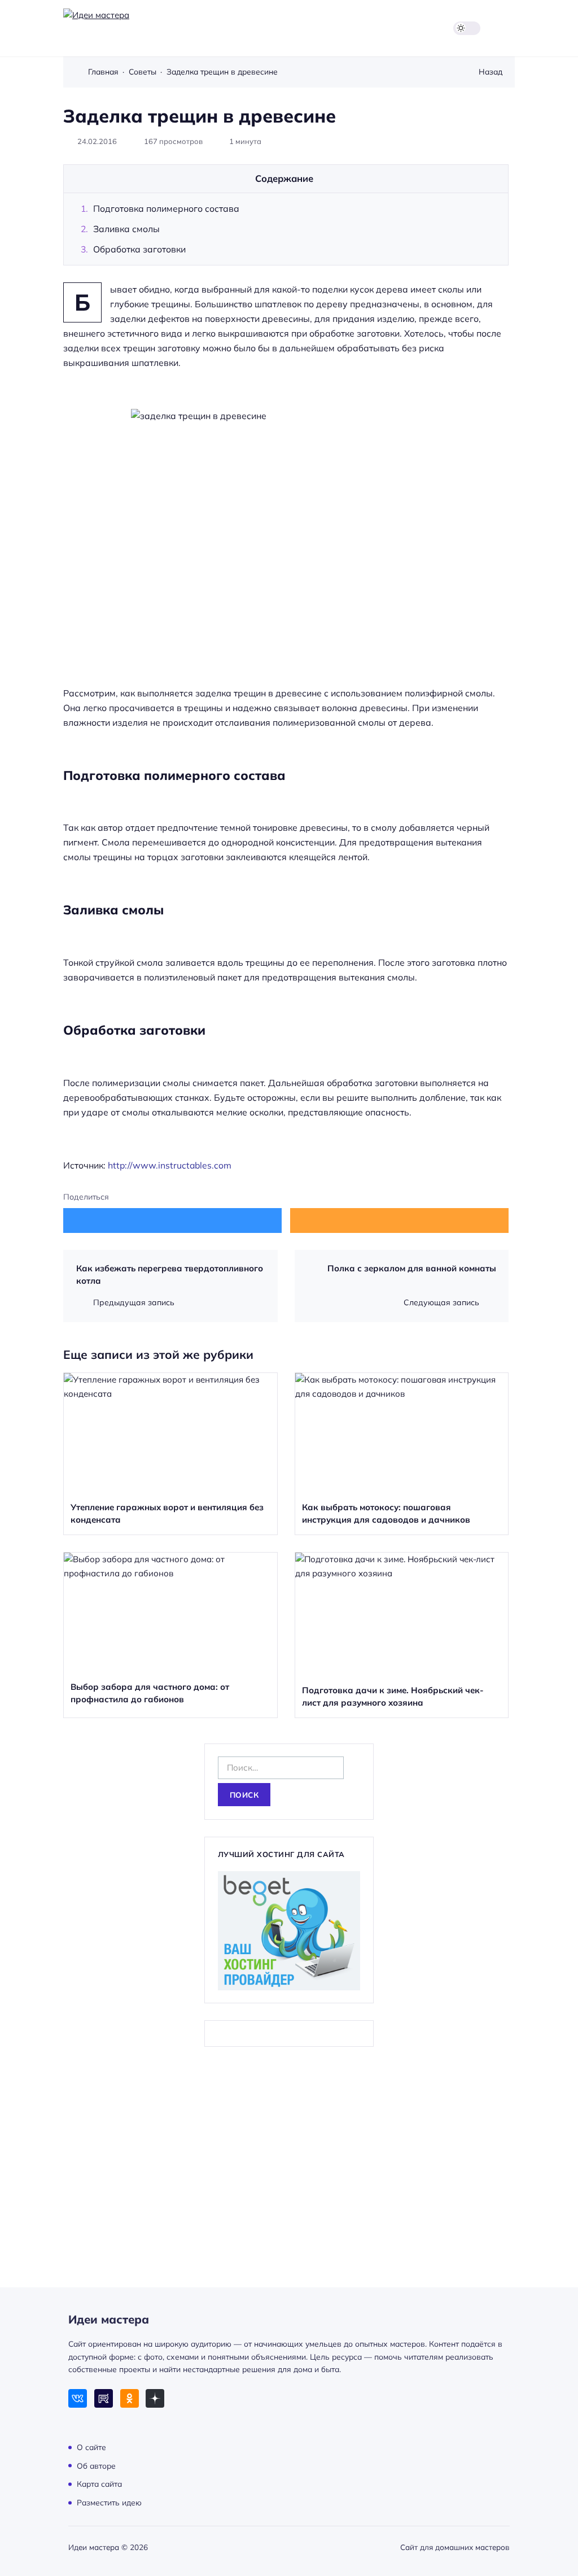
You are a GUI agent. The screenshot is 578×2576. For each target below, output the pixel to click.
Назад (491, 71)
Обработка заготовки (139, 249)
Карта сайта (99, 2484)
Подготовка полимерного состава (166, 208)
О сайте (91, 2447)
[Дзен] (155, 2398)
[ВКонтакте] (78, 2398)
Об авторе (96, 2465)
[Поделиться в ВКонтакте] (172, 1220)
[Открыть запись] (170, 1454)
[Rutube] (104, 2398)
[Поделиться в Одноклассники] (399, 1220)
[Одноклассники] (130, 2398)
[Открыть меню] (508, 28)
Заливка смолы (126, 229)
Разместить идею (109, 2502)
